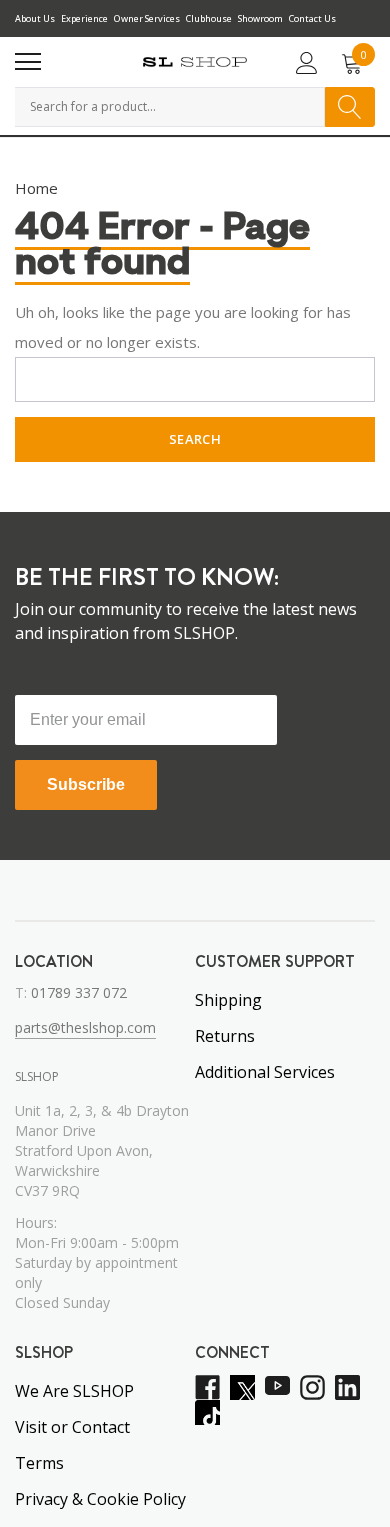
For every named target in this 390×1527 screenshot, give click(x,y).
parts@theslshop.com (85, 1027)
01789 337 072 (79, 992)
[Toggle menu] (28, 62)
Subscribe (86, 784)
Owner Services (147, 18)
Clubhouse (209, 18)
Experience (84, 18)
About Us (35, 18)
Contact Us (312, 18)
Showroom (260, 18)
